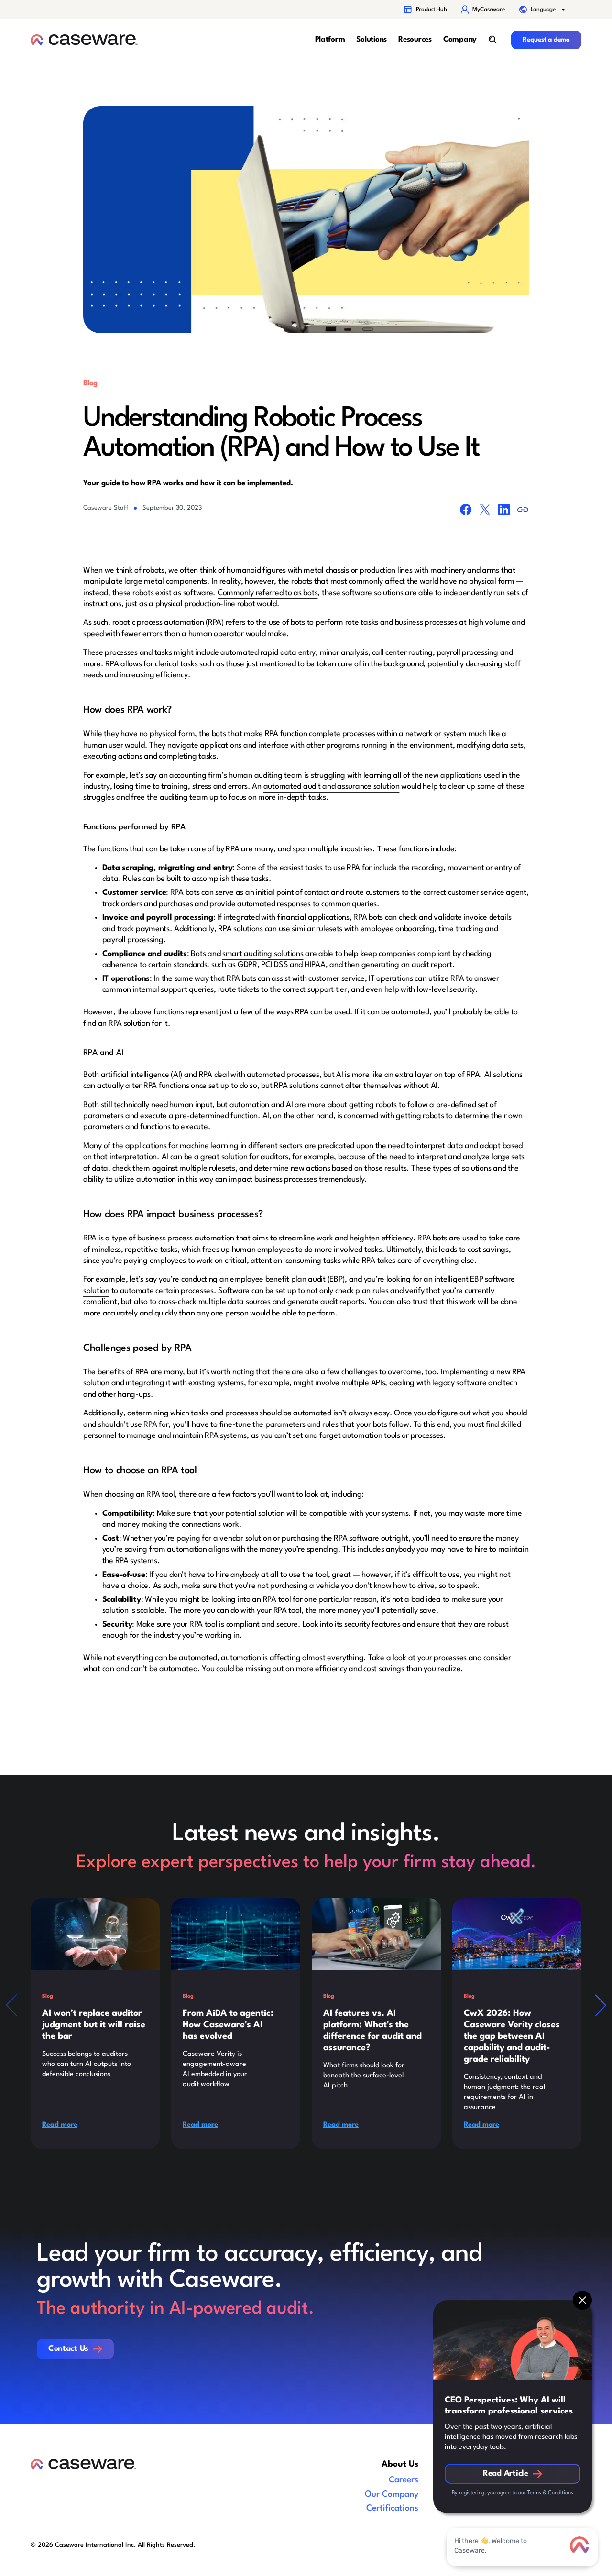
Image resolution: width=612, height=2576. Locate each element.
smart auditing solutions (263, 954)
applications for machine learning (182, 1146)
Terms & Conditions (550, 2493)
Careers (404, 2480)
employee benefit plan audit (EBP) (287, 1279)
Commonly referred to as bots (268, 593)
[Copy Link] (523, 512)
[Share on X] (485, 511)
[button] (543, 10)
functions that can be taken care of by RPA (169, 849)
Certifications (392, 2508)
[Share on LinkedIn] (504, 511)
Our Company (392, 2494)
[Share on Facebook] (466, 511)
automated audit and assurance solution (332, 787)
